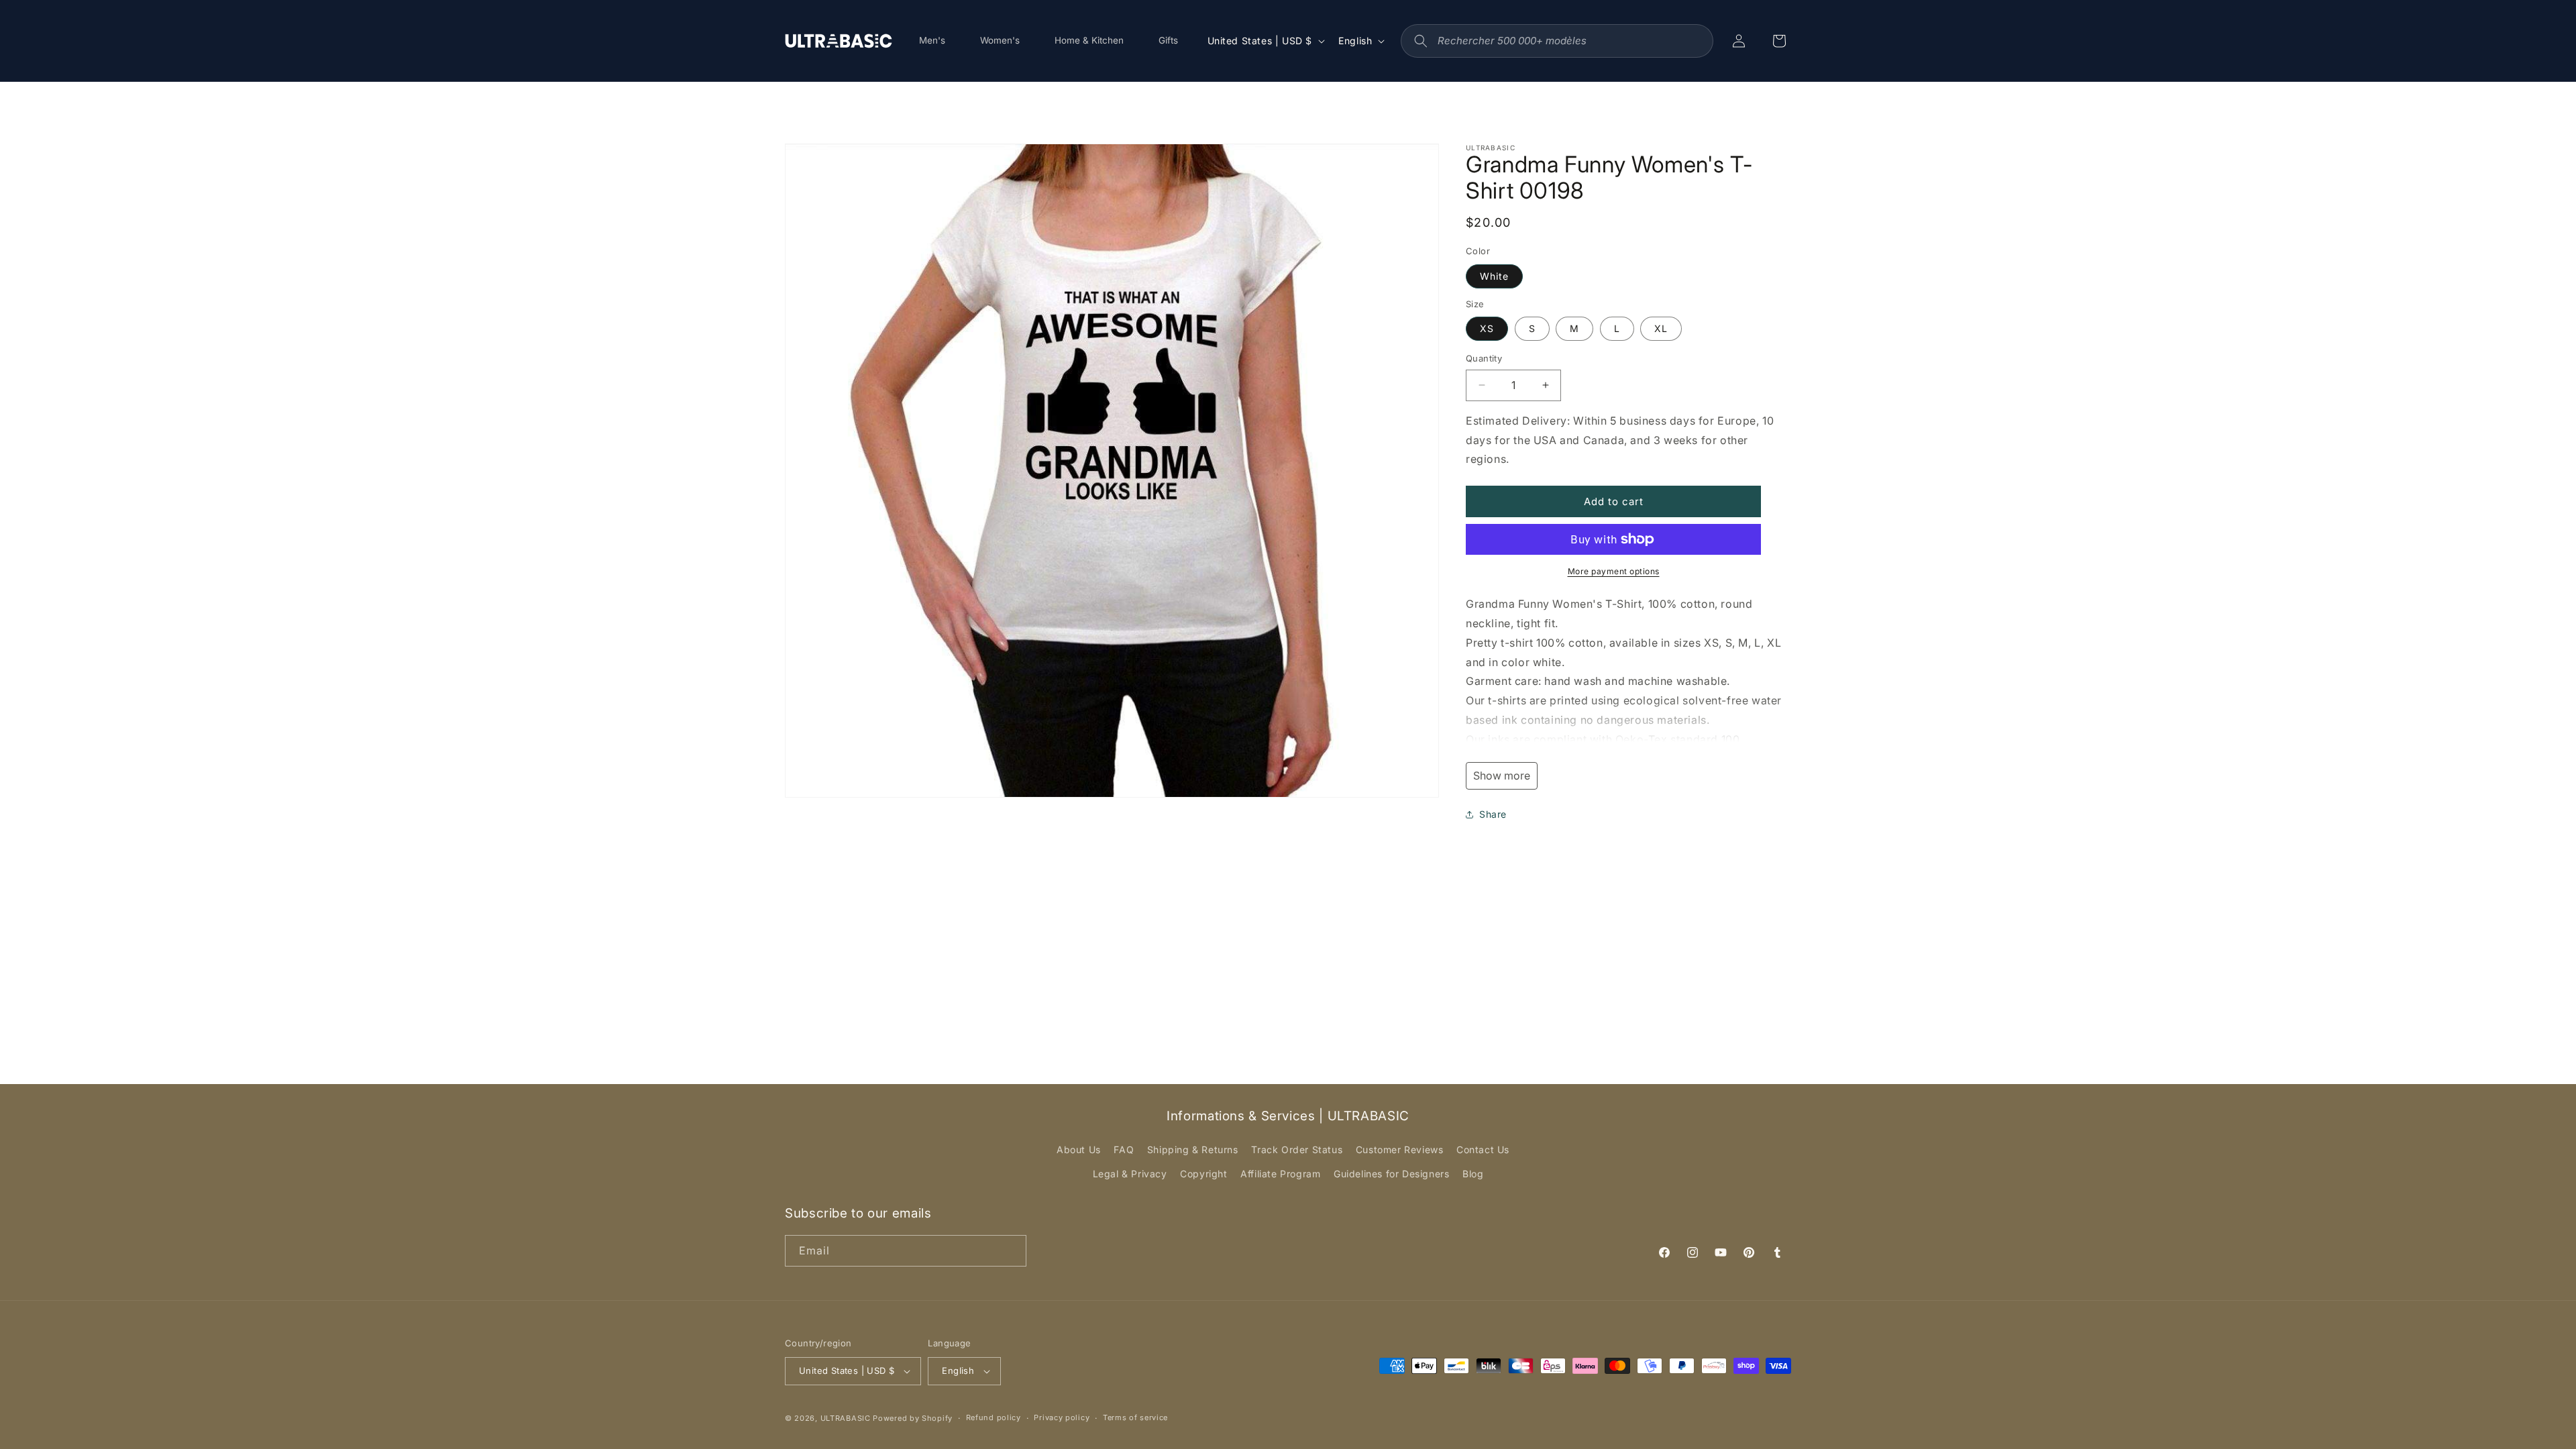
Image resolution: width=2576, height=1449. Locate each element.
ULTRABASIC (846, 1418)
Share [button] (1493, 814)
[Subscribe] (1011, 1251)
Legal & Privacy (1130, 1174)
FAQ (1124, 1149)
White (1494, 276)
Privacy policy (1062, 1417)
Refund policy (994, 1417)
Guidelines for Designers (1391, 1174)
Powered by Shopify (913, 1418)
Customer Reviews (1400, 1149)
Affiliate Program (1280, 1174)
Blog (1473, 1174)
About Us (1079, 1149)
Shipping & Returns (1193, 1149)
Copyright (1203, 1174)
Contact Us (1483, 1149)
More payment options (1614, 571)
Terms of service (1135, 1417)
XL (1661, 328)
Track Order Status (1297, 1149)
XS (1487, 328)
